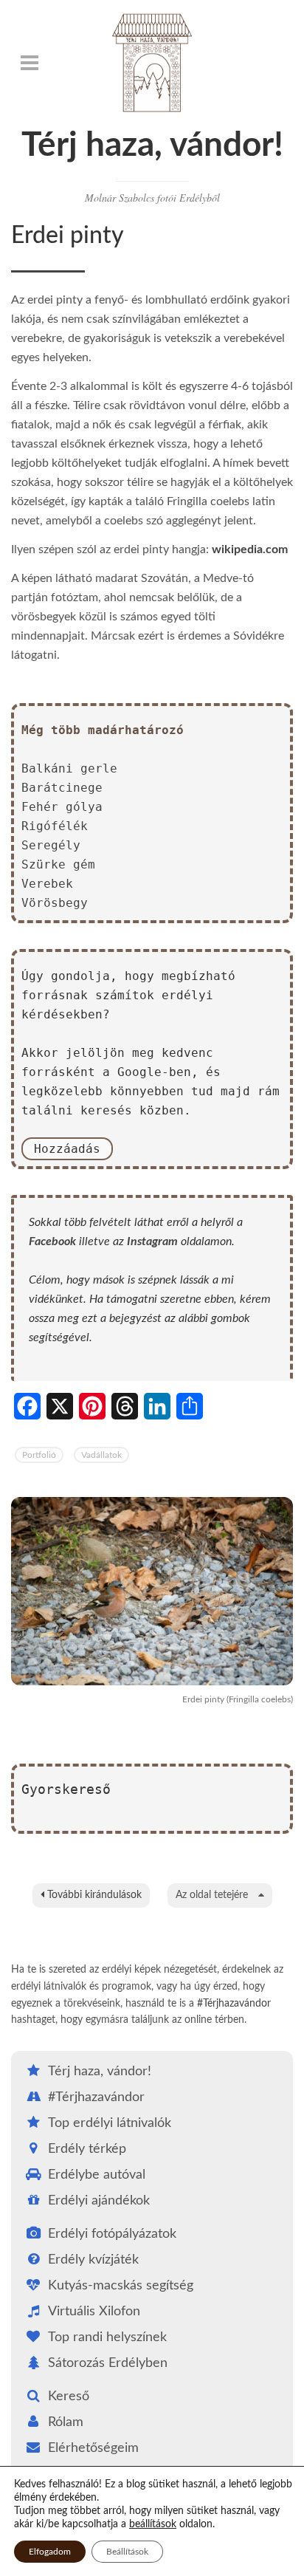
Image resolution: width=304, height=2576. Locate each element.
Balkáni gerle (69, 768)
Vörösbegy (55, 903)
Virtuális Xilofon (94, 2312)
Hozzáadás (67, 1149)
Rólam (66, 2422)
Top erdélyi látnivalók (110, 2123)
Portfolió (39, 1455)
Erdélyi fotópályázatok (112, 2234)
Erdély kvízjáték (93, 2260)
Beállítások (127, 2552)
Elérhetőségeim (93, 2448)
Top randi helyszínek (107, 2337)
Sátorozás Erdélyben (108, 2363)
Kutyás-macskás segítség (121, 2286)
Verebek (47, 884)
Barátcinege (62, 788)
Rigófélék (55, 826)
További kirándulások (93, 1895)
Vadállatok (101, 1455)
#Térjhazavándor (234, 2004)
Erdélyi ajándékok (99, 2201)
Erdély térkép (87, 2149)
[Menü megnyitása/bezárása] (30, 63)
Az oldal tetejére (213, 1895)
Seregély (51, 845)
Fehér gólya (62, 807)
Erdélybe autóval (97, 2175)
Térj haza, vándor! (152, 145)
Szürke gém (58, 864)
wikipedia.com (250, 549)
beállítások (153, 2524)
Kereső (69, 2397)
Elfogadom (50, 2552)
